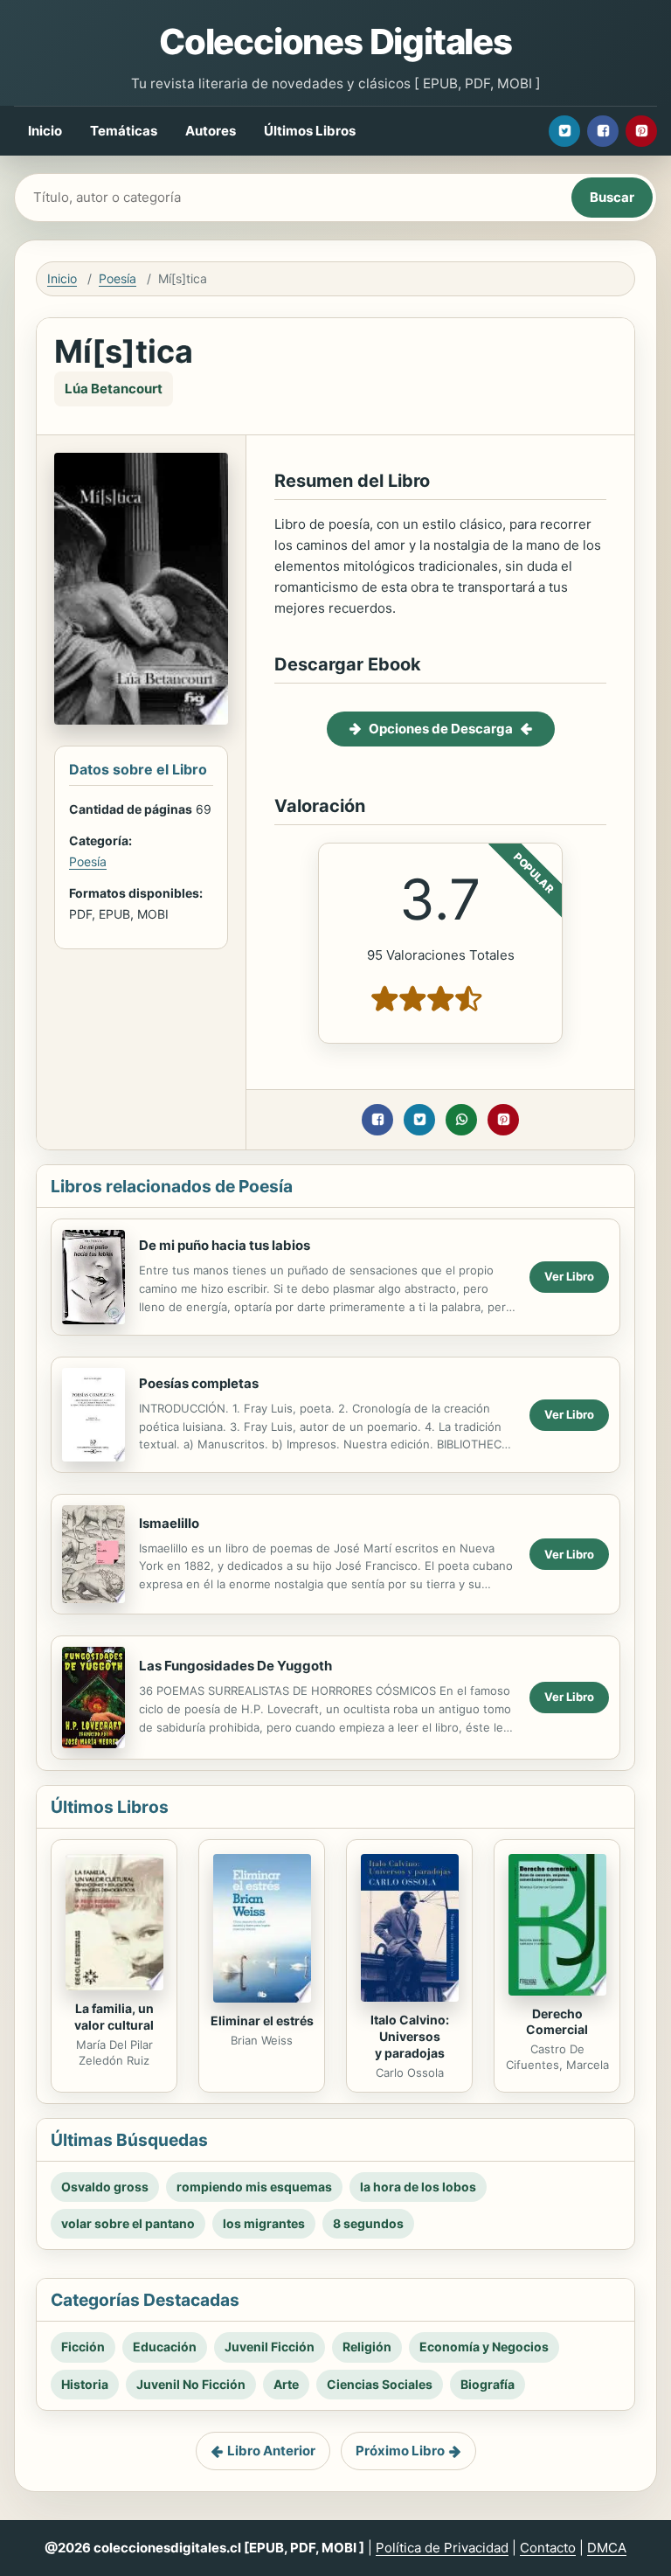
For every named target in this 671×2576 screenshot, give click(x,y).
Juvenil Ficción (270, 2347)
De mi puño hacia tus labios (225, 1245)
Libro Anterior (271, 2451)
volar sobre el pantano (128, 2223)
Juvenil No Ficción (191, 2384)
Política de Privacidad (442, 2548)
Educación (165, 2347)
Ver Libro (569, 1276)
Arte (286, 2384)
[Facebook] (603, 131)
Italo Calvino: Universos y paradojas (410, 2036)
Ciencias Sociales (380, 2384)
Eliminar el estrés (262, 2021)
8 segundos (368, 2223)
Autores (211, 131)
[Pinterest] (641, 131)
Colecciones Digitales (335, 42)
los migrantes (264, 2223)
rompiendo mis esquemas (254, 2187)
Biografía (488, 2384)
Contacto (548, 2548)
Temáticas (124, 131)
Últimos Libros (310, 131)
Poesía (118, 278)
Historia (85, 2384)
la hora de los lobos (418, 2187)
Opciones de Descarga (441, 729)
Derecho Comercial (557, 2022)
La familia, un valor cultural (114, 2017)
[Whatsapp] (461, 1120)
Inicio (45, 131)
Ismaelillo (169, 1523)
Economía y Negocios (484, 2347)
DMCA (607, 2548)
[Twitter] (564, 131)
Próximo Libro (400, 2451)
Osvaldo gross (105, 2187)
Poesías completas (199, 1383)
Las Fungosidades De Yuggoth (235, 1666)
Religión (367, 2347)
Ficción (83, 2347)
